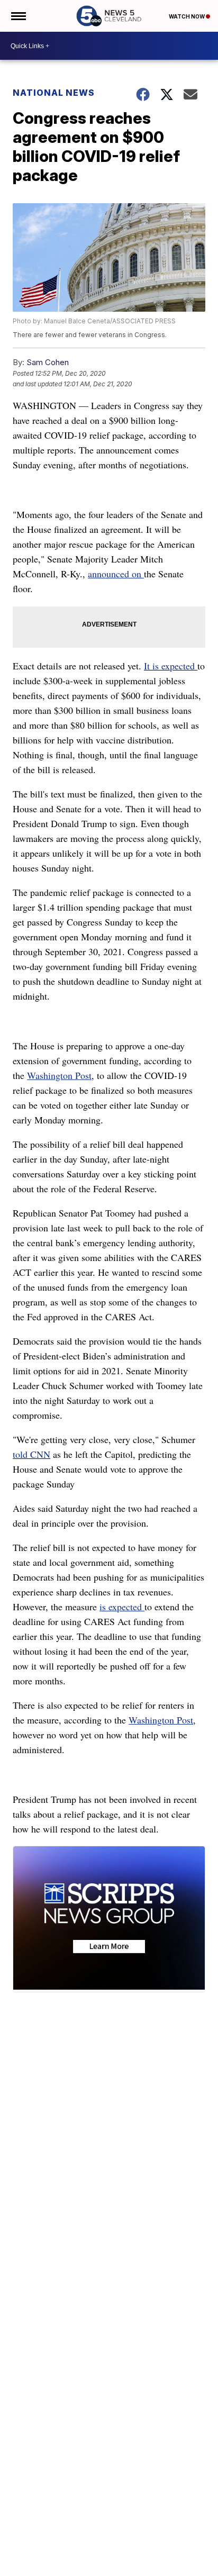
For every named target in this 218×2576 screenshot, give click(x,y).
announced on (116, 574)
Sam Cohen (48, 362)
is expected (122, 1607)
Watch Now (187, 16)
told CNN (31, 1454)
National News (54, 93)
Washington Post (59, 1075)
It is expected (171, 666)
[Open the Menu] (18, 16)
